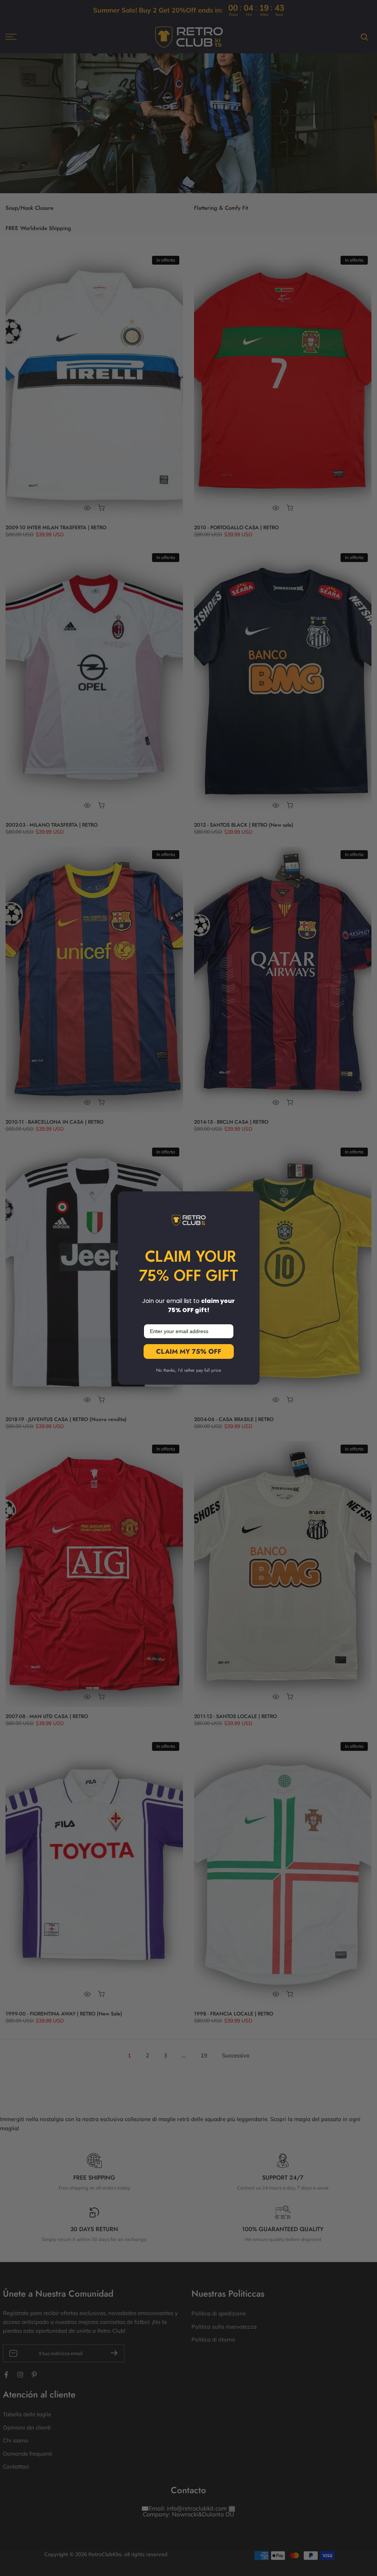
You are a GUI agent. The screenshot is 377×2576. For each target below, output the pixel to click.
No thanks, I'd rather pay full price (188, 1370)
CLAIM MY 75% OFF (189, 1351)
